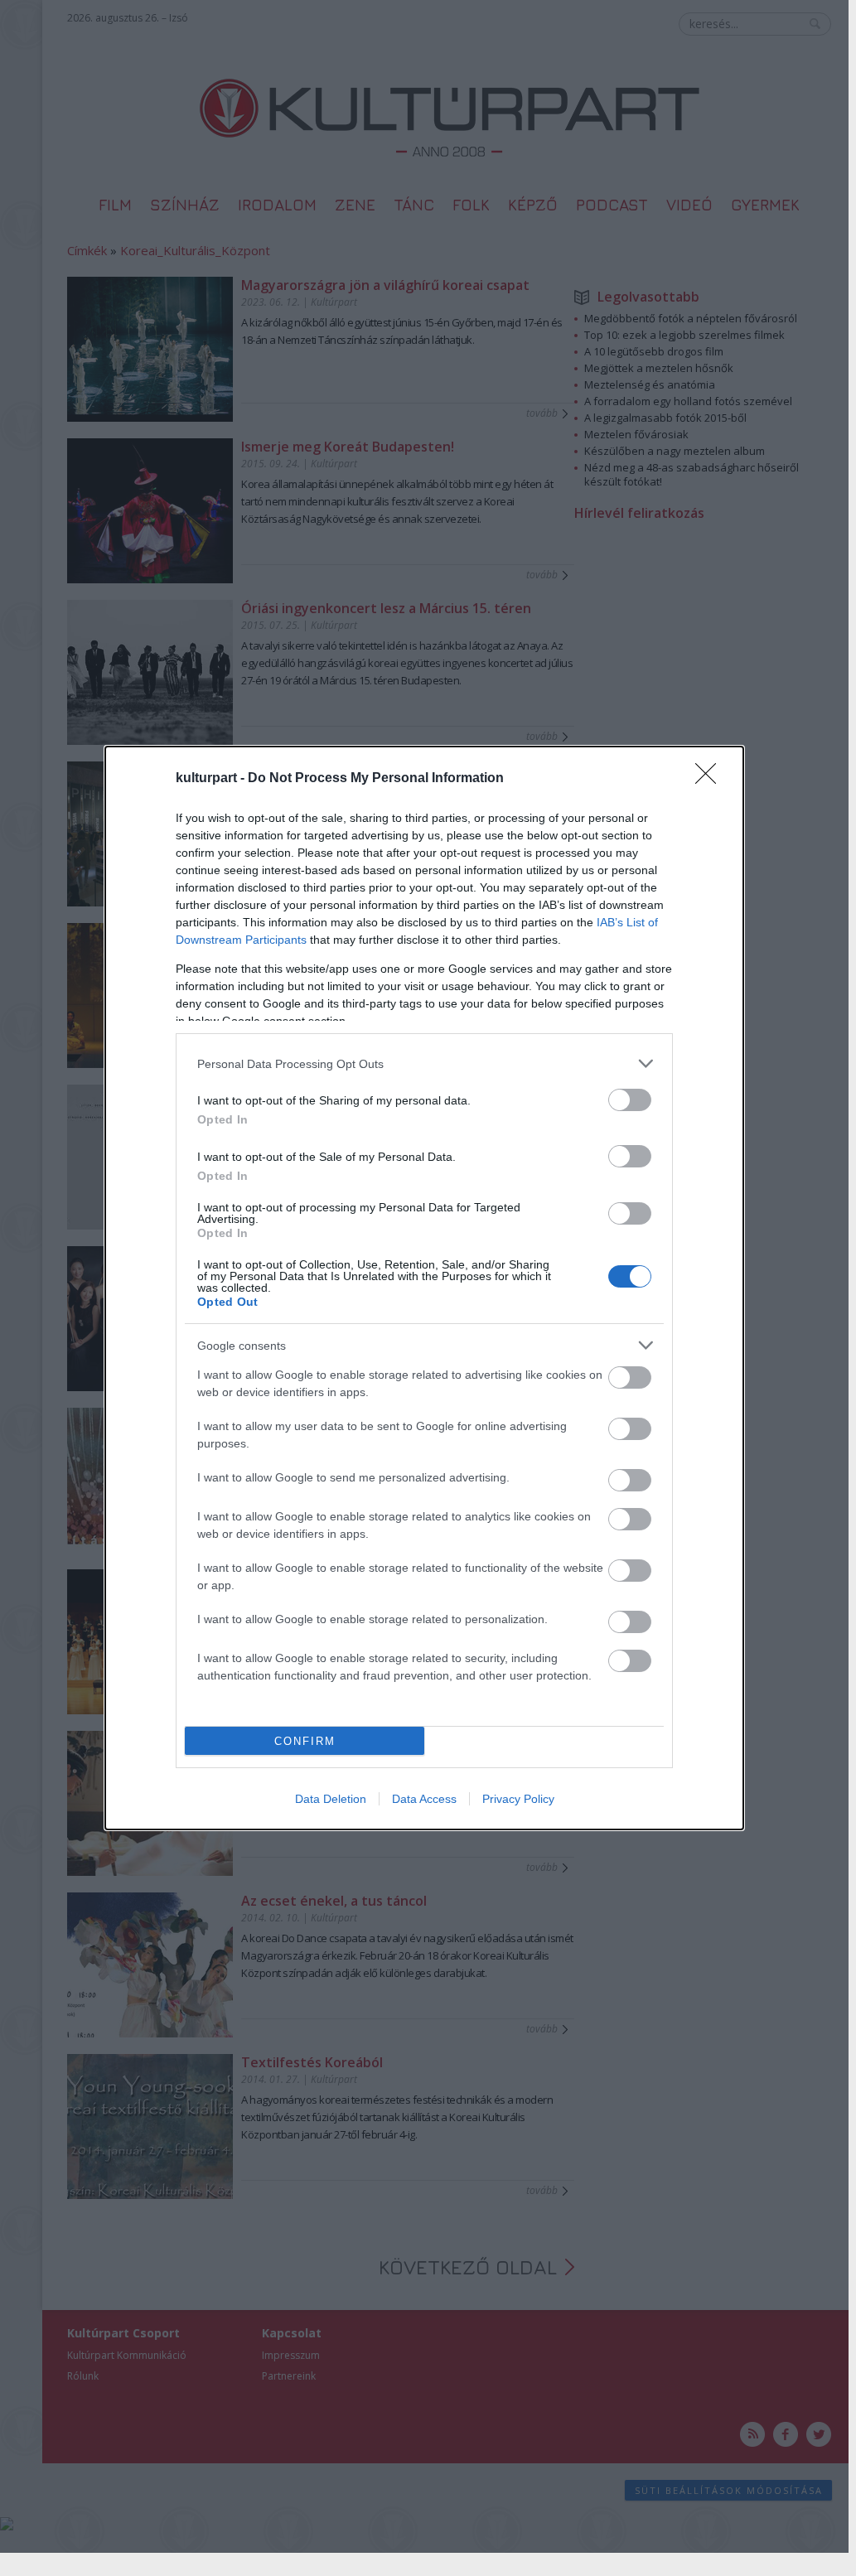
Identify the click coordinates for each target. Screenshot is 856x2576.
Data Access (424, 1799)
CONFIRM (305, 1741)
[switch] (630, 1100)
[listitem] (424, 1063)
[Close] (711, 779)
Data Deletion (331, 1799)
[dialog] (424, 1288)
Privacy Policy (518, 1799)
